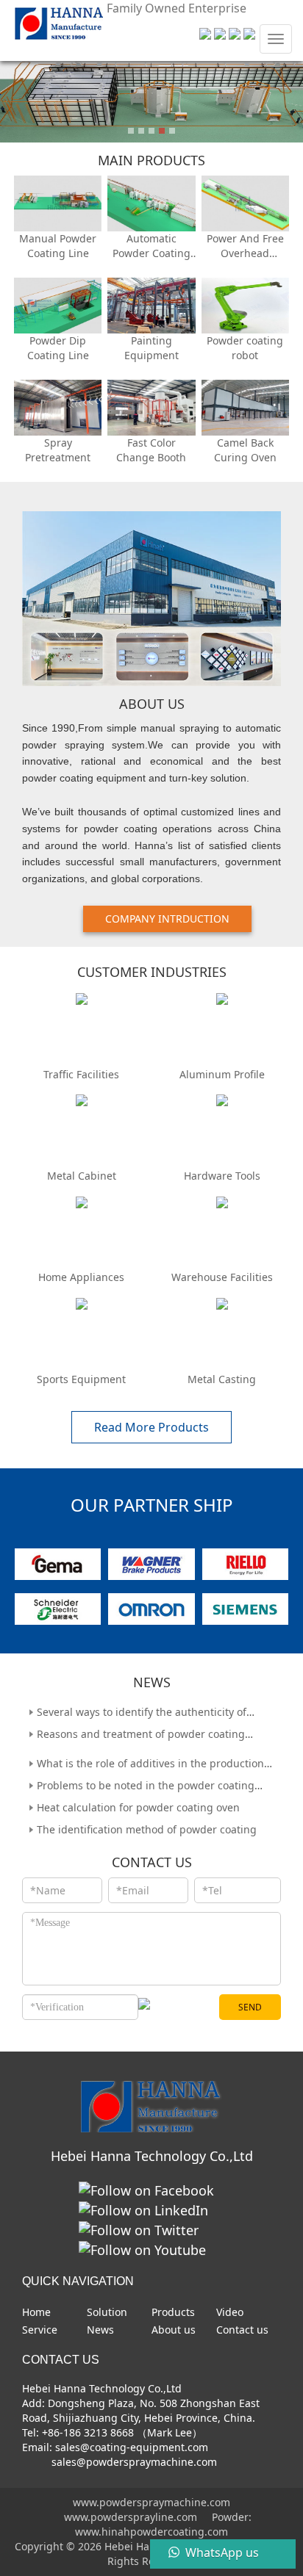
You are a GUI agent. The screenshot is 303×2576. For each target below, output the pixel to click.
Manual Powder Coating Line (58, 246)
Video (230, 2312)
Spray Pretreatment (58, 450)
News (100, 2330)
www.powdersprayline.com (131, 2517)
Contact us (242, 2330)
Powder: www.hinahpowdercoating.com (163, 2524)
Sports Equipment (81, 1379)
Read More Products (151, 1427)
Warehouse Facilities (222, 1277)
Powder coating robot (245, 348)
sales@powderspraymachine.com (133, 2462)
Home (36, 2312)
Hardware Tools (222, 1176)
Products (173, 2312)
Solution (107, 2312)
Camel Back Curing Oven (245, 450)
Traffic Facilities (81, 1074)
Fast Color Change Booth (151, 450)
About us (174, 2330)
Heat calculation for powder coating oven (138, 1801)
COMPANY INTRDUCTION (167, 919)
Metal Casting (222, 1379)
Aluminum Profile (222, 1074)
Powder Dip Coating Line (58, 348)
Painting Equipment (151, 348)
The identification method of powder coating (147, 1823)
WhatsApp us (222, 2552)
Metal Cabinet (82, 1176)
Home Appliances (81, 1277)
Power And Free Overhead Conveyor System (245, 246)
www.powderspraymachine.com (151, 2502)
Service (40, 2330)
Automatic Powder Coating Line (151, 246)
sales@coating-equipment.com (132, 2447)
